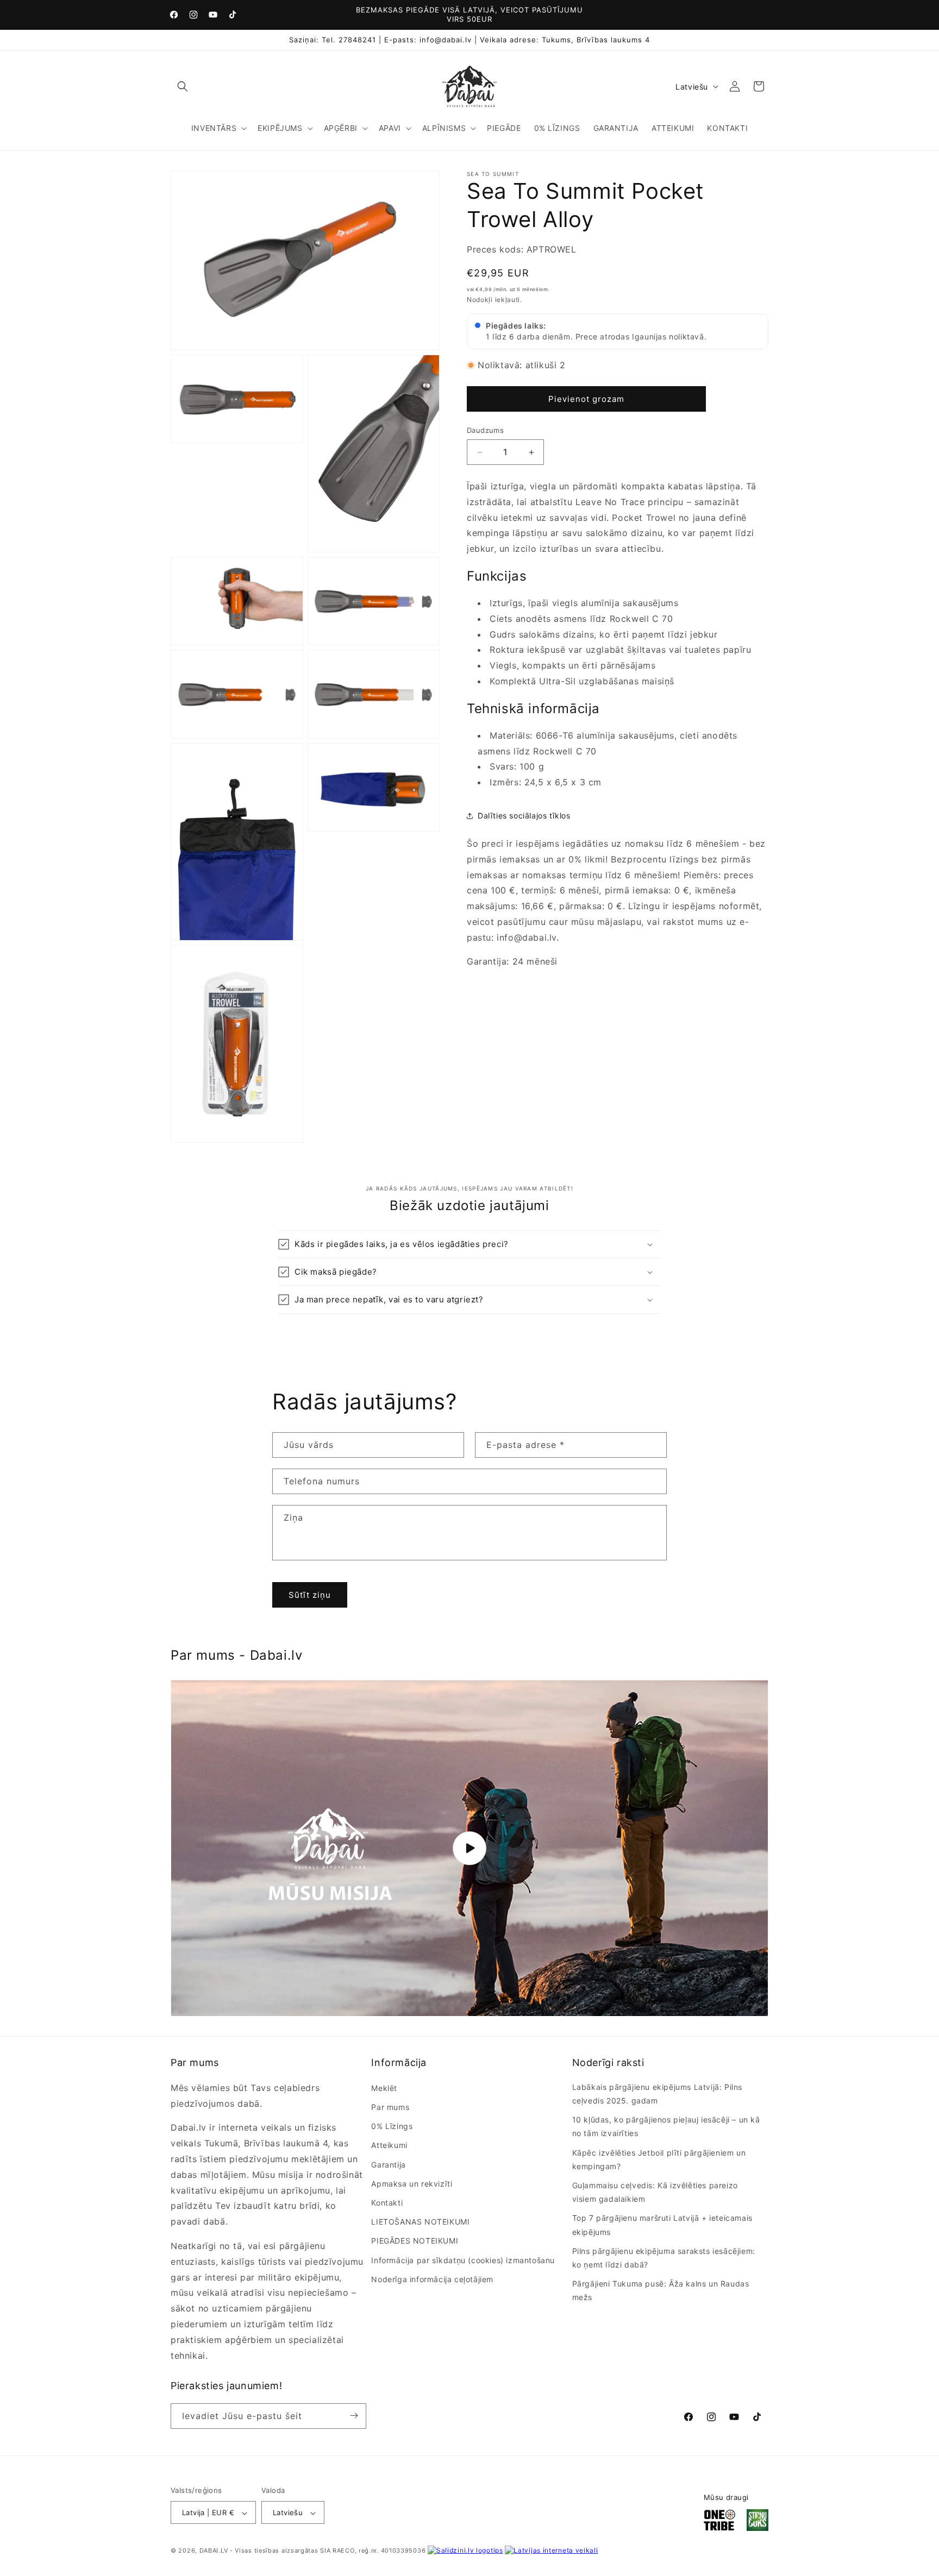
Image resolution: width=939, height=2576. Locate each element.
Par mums (390, 2106)
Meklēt (384, 2087)
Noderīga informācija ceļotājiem (432, 2279)
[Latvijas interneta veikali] (551, 2551)
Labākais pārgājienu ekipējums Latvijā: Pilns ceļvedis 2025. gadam (657, 2093)
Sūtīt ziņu (310, 1594)
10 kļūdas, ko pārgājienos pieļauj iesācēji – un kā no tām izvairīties (666, 2126)
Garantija (388, 2164)
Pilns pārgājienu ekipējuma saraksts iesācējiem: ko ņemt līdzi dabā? (664, 2257)
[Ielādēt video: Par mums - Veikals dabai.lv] (469, 1848)
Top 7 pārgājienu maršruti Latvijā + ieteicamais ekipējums (662, 2225)
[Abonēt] (354, 2416)
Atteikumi (389, 2145)
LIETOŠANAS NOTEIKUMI (420, 2221)
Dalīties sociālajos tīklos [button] (524, 816)
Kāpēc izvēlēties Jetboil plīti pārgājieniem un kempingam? (659, 2159)
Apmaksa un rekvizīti (412, 2183)
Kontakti (387, 2202)
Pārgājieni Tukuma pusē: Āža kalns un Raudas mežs (661, 2290)
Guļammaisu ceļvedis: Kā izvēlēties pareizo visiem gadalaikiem (655, 2191)
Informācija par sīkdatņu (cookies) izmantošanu (463, 2260)
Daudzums (485, 431)
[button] (183, 86)
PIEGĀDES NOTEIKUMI (415, 2241)
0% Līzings (392, 2126)
